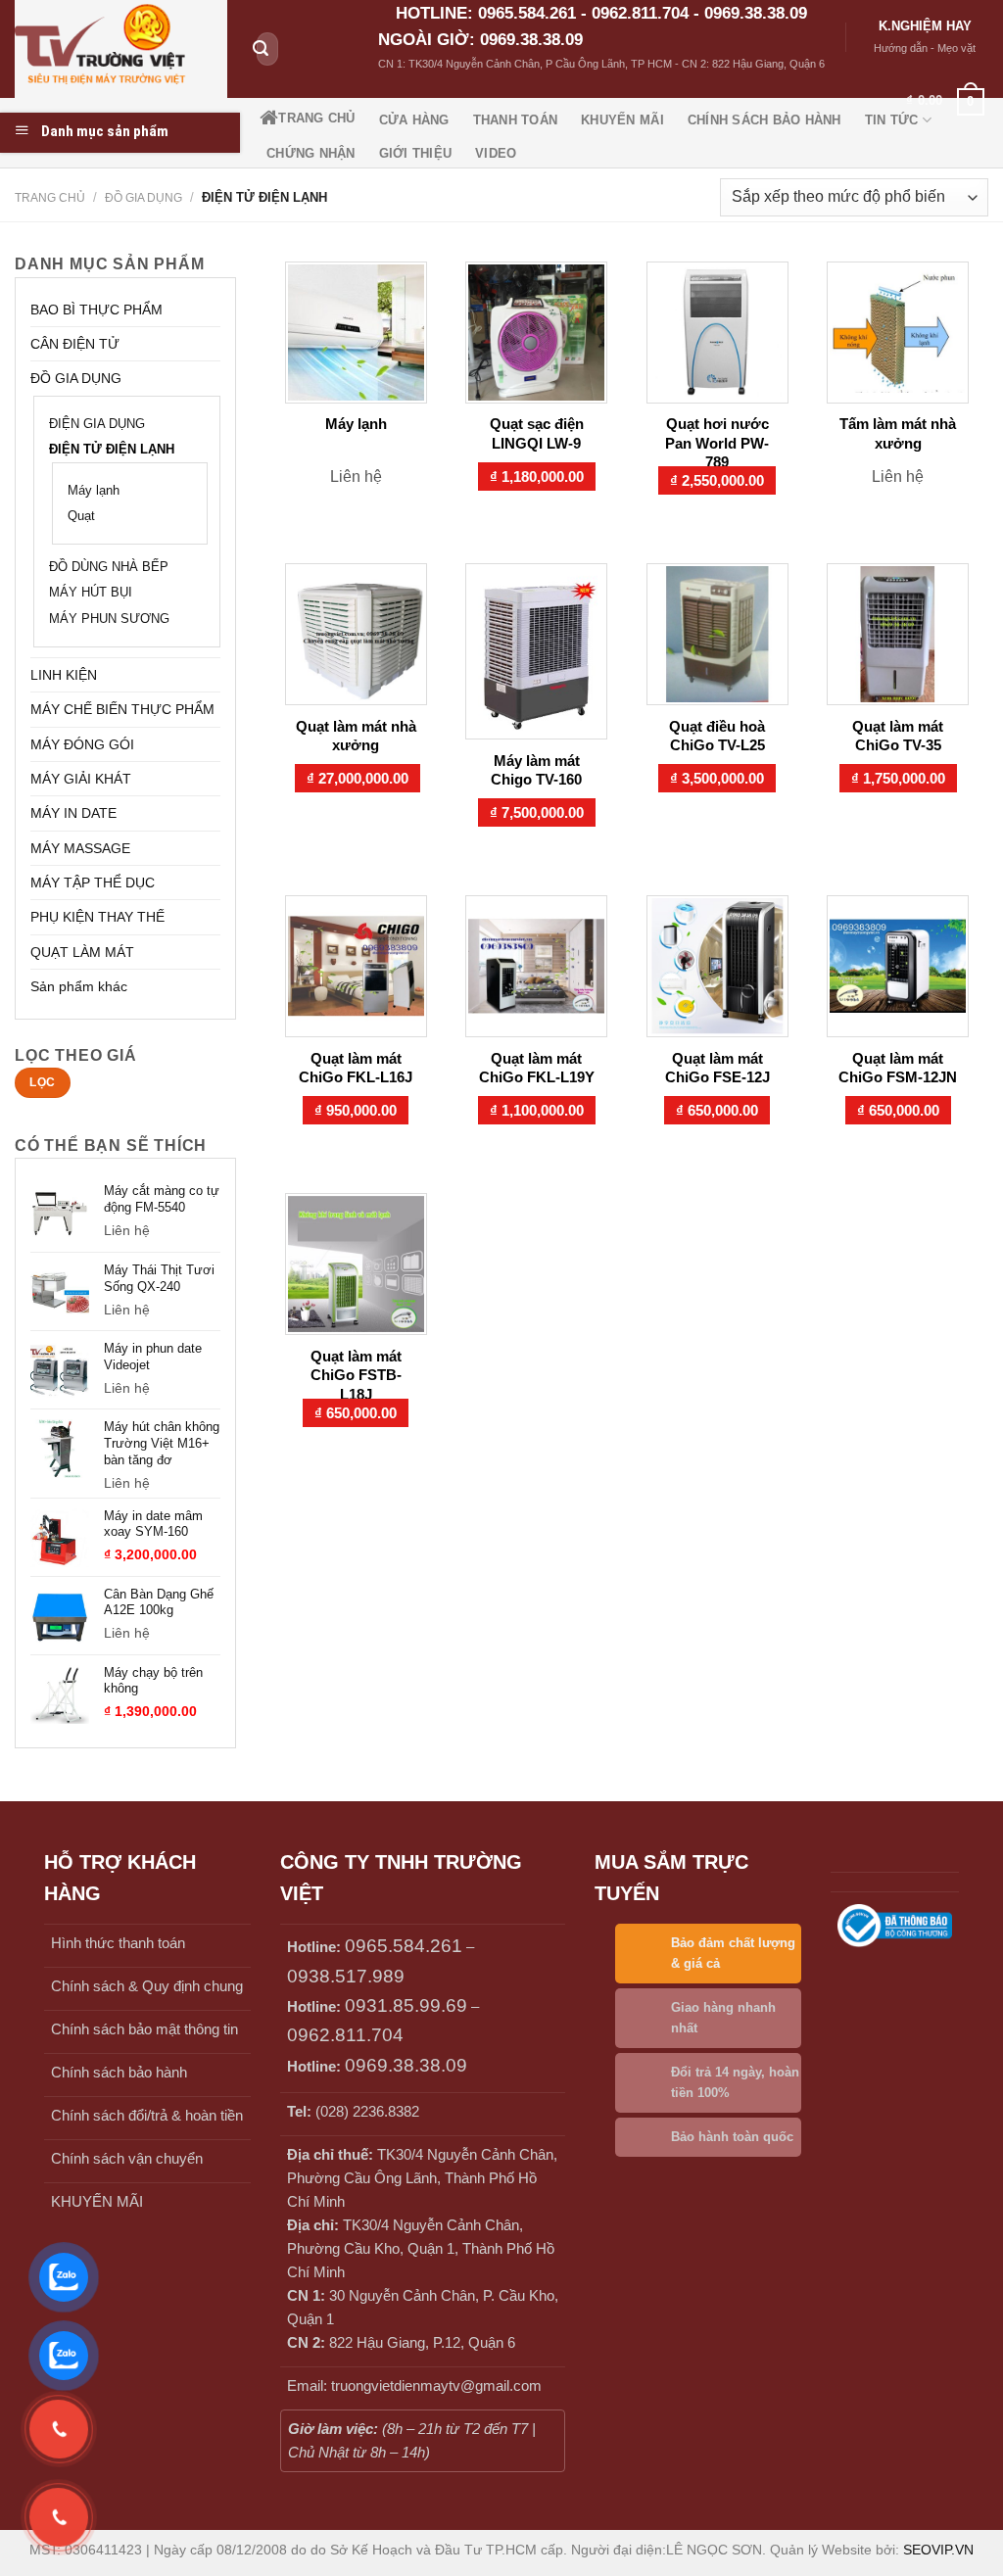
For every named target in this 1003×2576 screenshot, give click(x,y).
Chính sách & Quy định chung (147, 1986)
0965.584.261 (404, 1946)
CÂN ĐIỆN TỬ (75, 344)
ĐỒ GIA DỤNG (143, 198)
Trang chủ (50, 198)
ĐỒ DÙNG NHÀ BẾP (109, 567)
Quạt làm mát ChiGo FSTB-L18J (356, 1375)
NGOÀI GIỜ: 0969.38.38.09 (480, 40)
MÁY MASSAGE (80, 848)
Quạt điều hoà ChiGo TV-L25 (717, 736)
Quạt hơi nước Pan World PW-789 (717, 443)
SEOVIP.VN (938, 2550)
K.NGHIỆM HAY (925, 26)
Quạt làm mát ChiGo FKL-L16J (356, 1068)
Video (496, 153)
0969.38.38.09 (406, 2065)
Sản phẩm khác (79, 986)
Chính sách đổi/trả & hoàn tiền (147, 2115)
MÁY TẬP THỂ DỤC (93, 883)
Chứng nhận (311, 153)
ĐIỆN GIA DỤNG (97, 424)
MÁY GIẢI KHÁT (81, 779)
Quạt (81, 516)
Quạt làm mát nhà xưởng (356, 736)
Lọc (42, 1082)
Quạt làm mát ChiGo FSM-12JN (898, 1068)
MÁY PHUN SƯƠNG (109, 619)
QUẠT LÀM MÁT (82, 952)
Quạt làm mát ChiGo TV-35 (898, 736)
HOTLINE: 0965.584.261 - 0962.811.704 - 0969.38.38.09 (601, 13)
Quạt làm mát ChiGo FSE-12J (717, 1068)
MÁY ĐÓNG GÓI (82, 744)
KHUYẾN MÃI (97, 2201)
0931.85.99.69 (406, 2005)
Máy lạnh (94, 491)
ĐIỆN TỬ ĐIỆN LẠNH (112, 450)
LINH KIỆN (64, 675)
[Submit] (261, 49)
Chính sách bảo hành (119, 2072)
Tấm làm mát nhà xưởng (898, 433)
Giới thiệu (416, 153)
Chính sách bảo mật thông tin (144, 2029)
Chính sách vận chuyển (127, 2158)
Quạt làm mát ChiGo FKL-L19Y (537, 1068)
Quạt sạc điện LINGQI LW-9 (537, 433)
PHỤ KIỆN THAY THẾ (97, 917)
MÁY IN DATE (73, 813)
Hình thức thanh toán (118, 1943)
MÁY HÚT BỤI (91, 593)
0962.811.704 (345, 2035)
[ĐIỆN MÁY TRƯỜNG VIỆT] (121, 49)
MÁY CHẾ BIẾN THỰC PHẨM (122, 709)
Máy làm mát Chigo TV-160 (536, 770)
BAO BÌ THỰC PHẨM (96, 310)
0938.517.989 (346, 1976)
